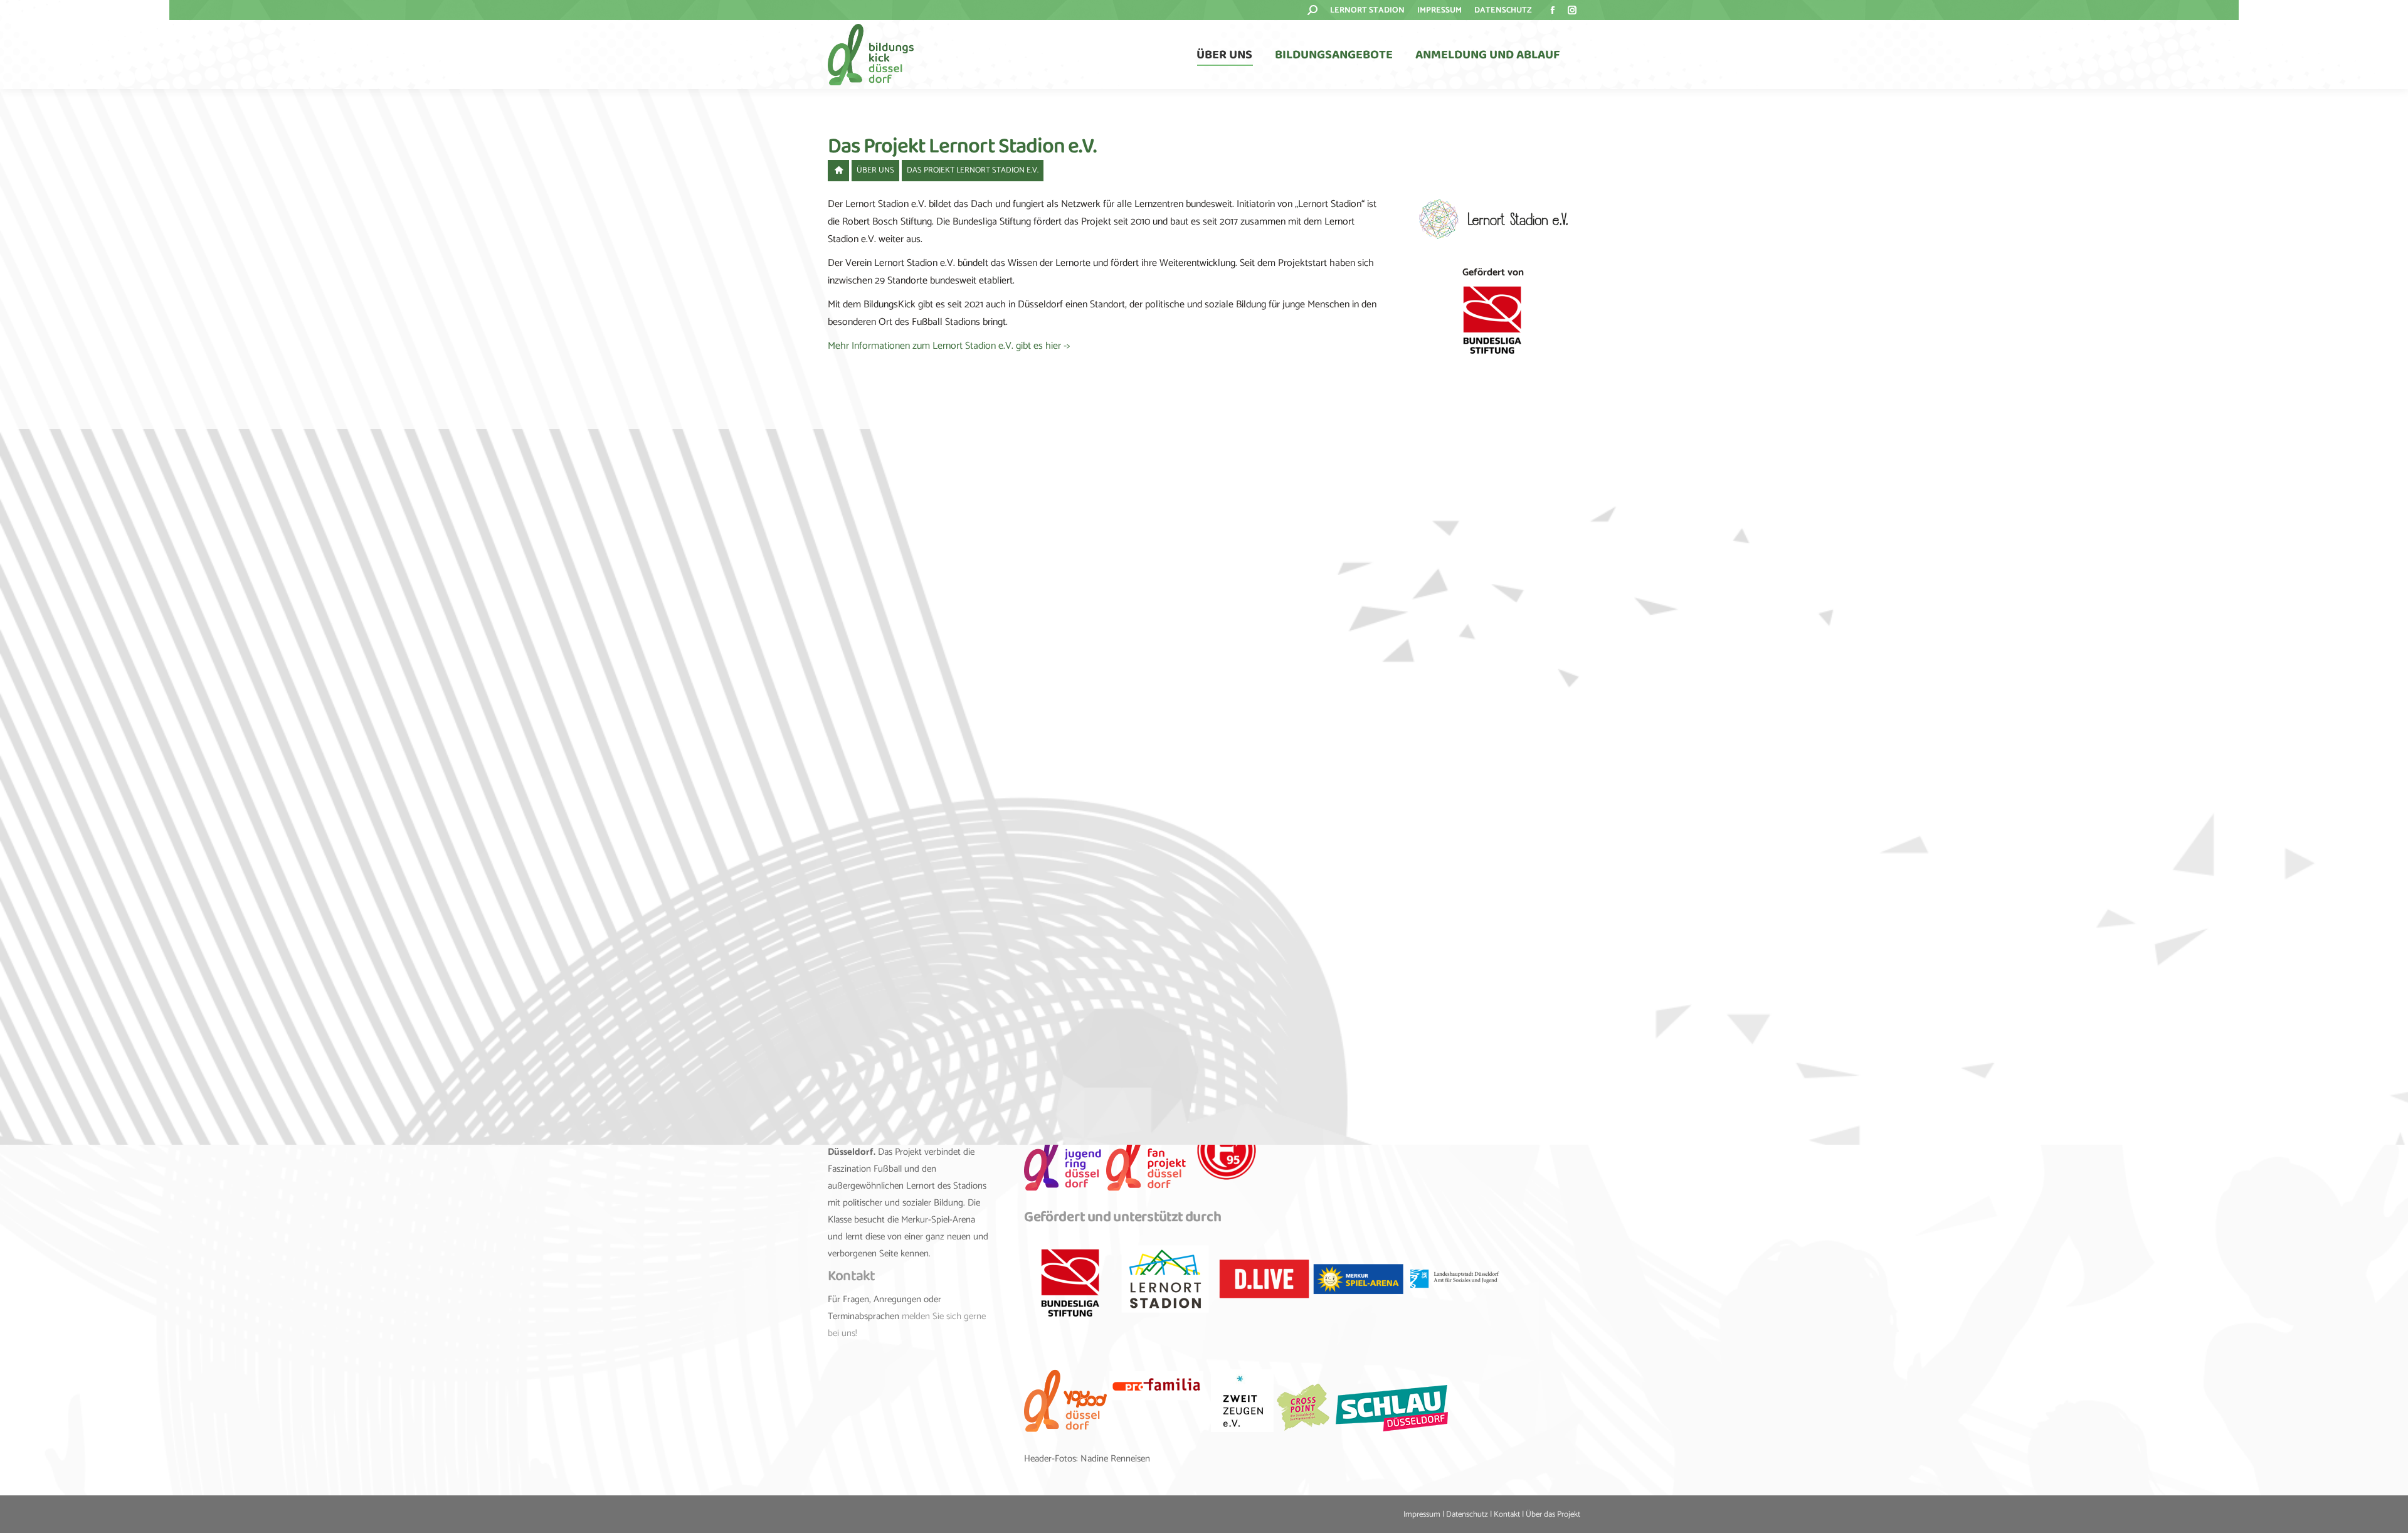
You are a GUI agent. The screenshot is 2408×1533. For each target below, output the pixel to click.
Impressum (1422, 1514)
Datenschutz (1467, 1514)
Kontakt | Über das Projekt (1537, 1514)
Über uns (875, 170)
